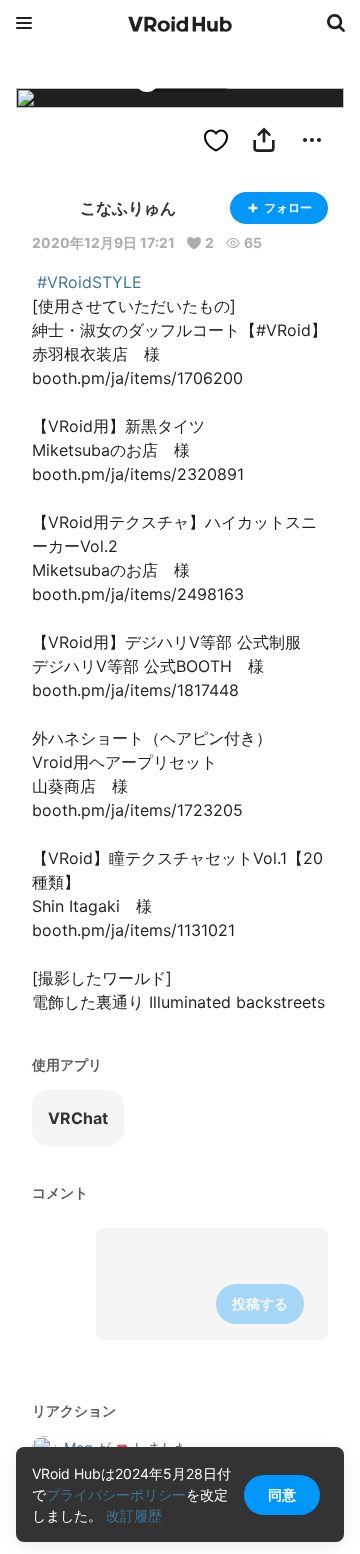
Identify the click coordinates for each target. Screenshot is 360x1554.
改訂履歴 (134, 1515)
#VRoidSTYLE (89, 282)
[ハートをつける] (216, 140)
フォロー (288, 207)
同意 (282, 1494)
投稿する (260, 1303)
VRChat (78, 1118)
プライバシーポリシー (116, 1494)
